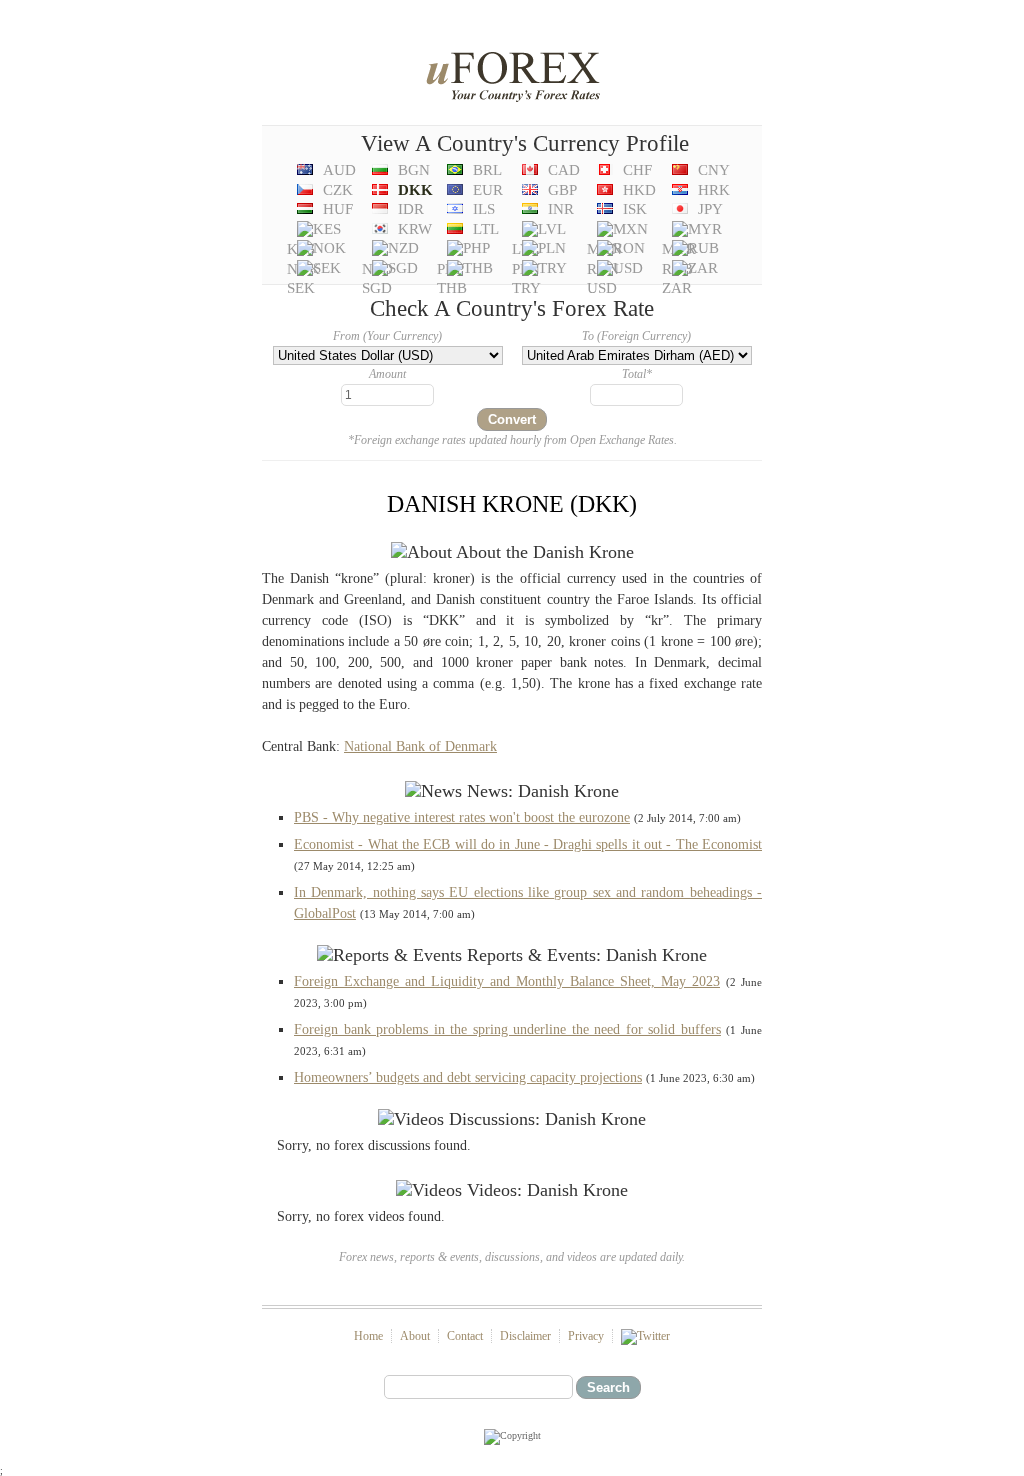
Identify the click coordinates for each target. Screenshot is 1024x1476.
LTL (486, 229)
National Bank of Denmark (420, 746)
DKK (415, 190)
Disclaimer (525, 1336)
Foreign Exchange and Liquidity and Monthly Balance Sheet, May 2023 (507, 981)
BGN (414, 170)
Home (368, 1336)
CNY (714, 170)
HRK (714, 190)
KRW (415, 229)
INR (561, 209)
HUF (338, 209)
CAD (564, 170)
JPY (710, 209)
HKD (639, 190)
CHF (637, 170)
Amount (387, 374)
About (415, 1336)
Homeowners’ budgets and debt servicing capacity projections (468, 1077)
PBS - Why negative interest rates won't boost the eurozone (462, 817)
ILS (484, 209)
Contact (465, 1336)
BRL (487, 170)
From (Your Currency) (387, 336)
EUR (488, 190)
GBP (562, 190)
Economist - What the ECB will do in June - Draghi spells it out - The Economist (528, 844)
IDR (411, 209)
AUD (339, 170)
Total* (637, 374)
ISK (635, 209)
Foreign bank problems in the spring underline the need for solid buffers (507, 1029)
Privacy (586, 1336)
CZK (338, 190)
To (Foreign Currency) (636, 336)
